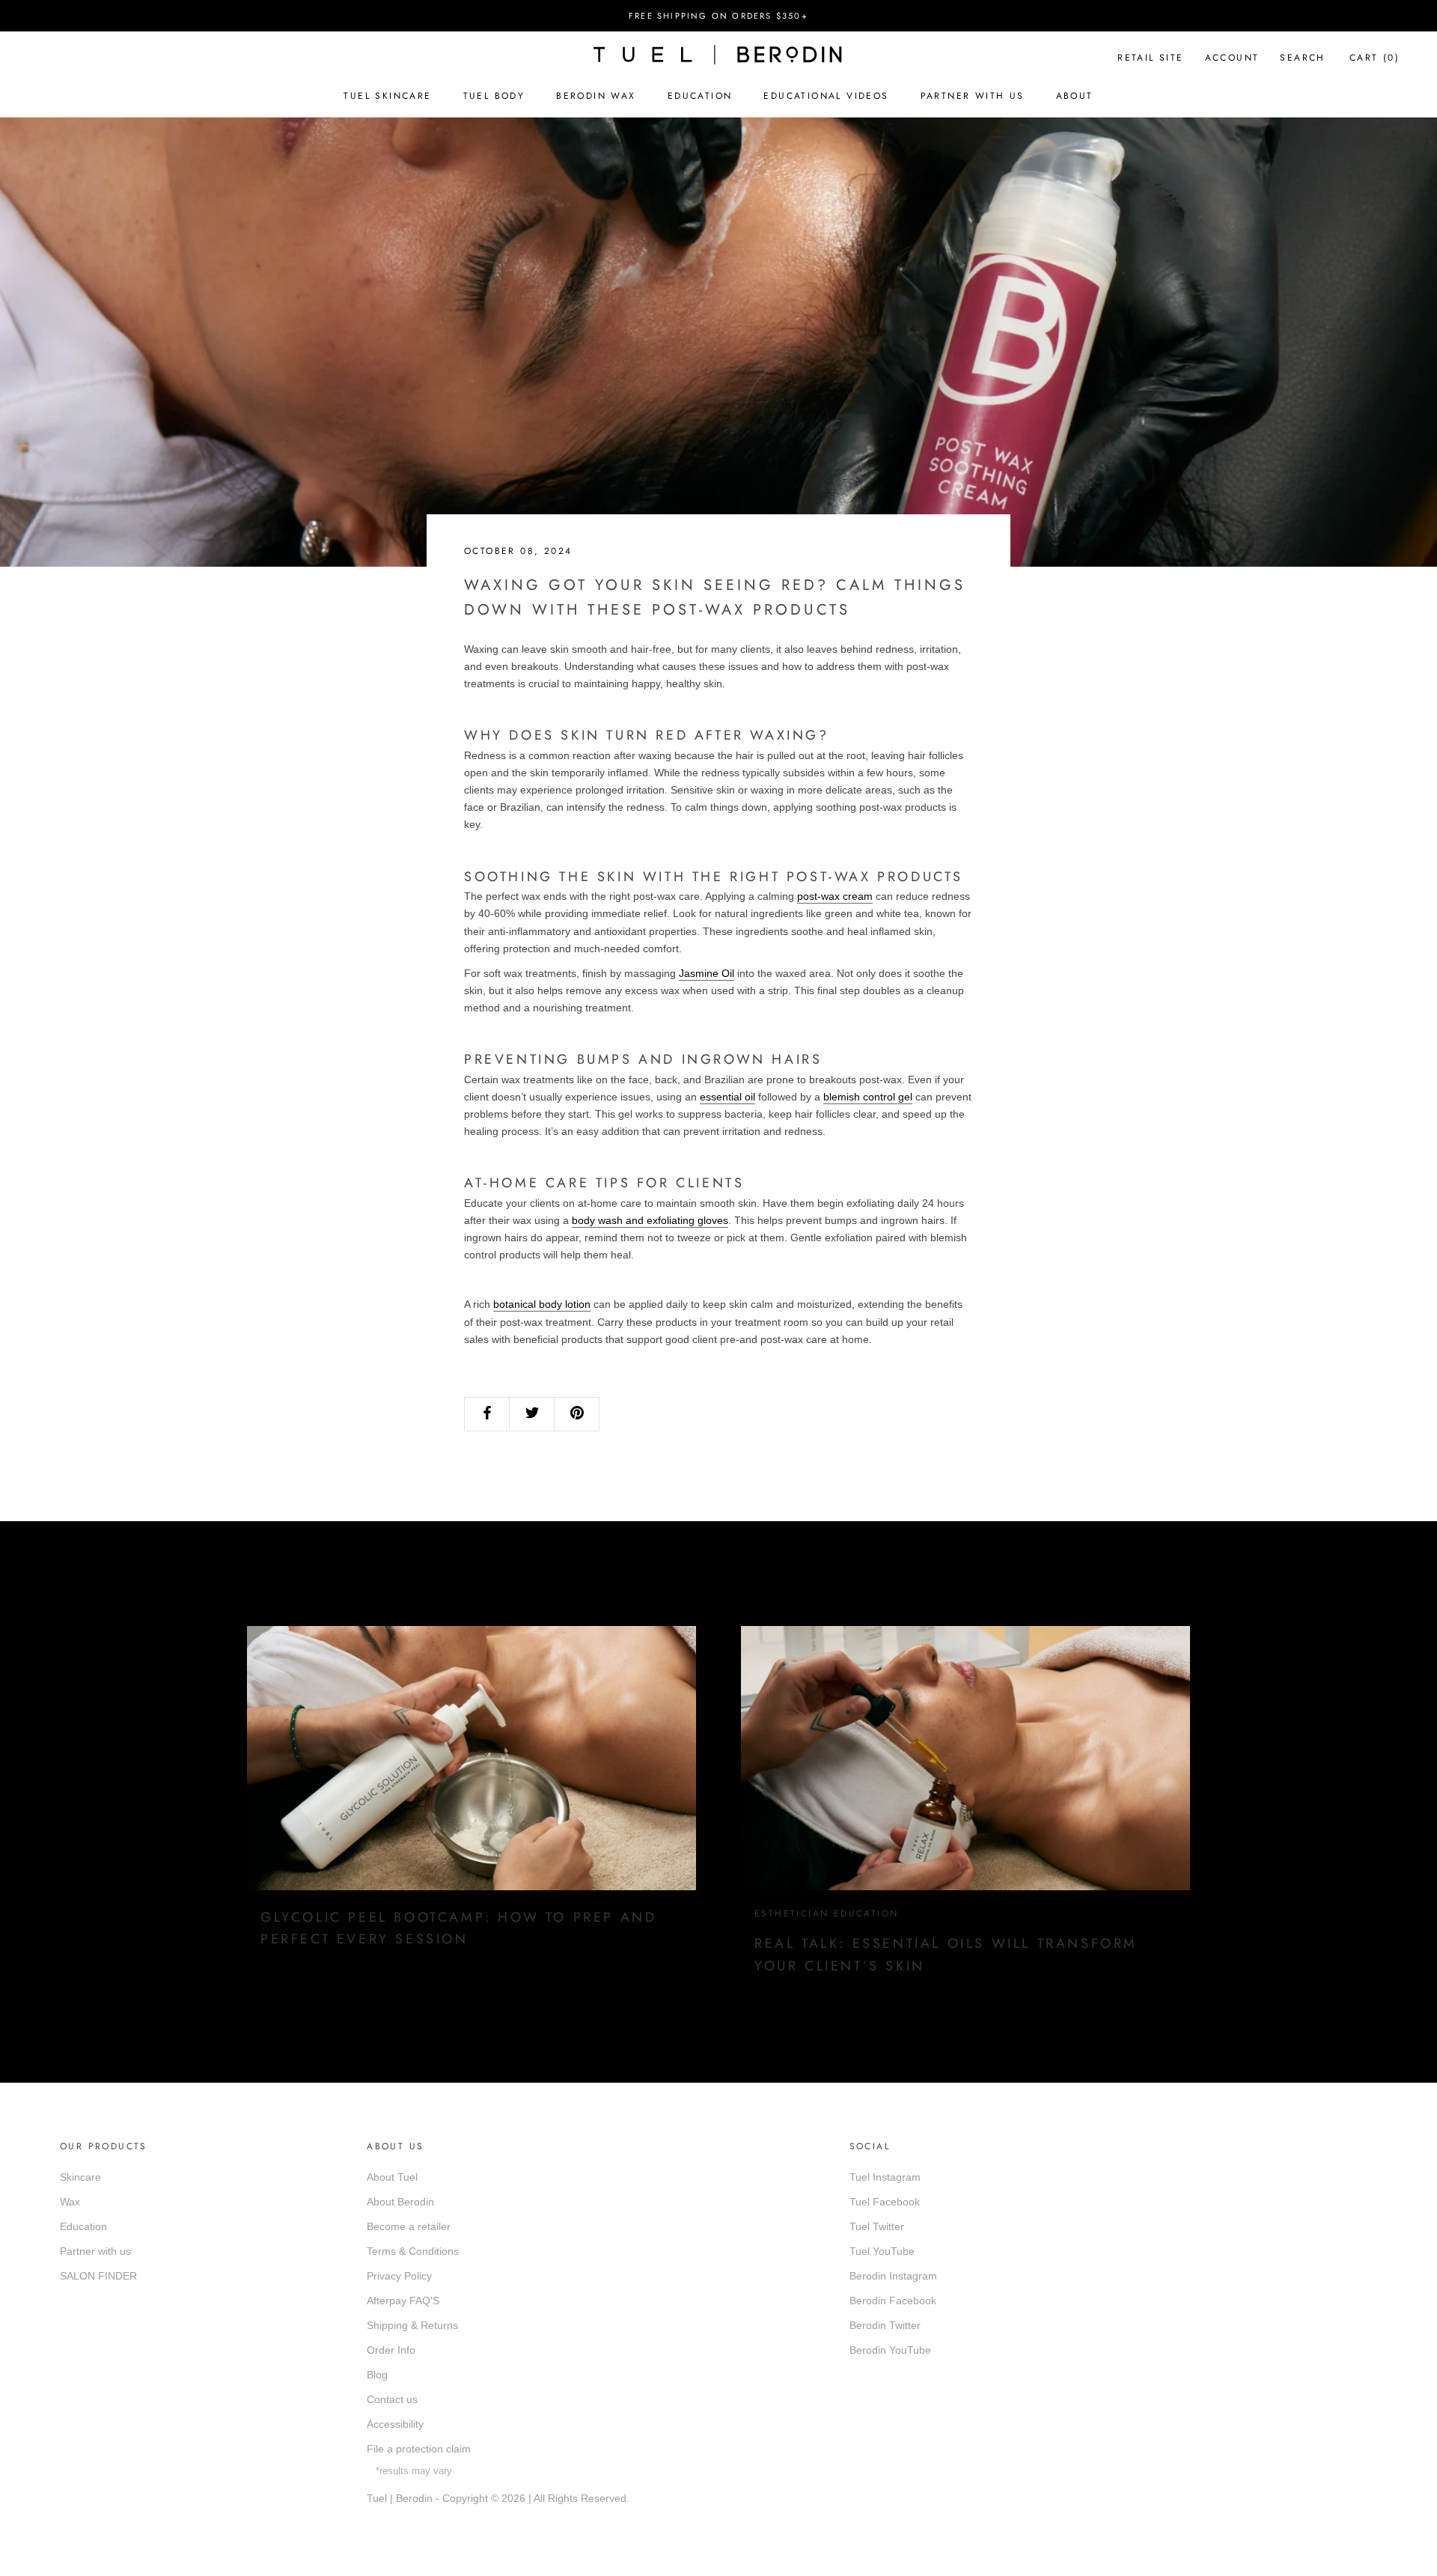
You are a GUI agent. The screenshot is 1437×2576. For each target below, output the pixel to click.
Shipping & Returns (412, 2325)
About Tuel (392, 2177)
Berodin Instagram (893, 2276)
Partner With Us (973, 96)
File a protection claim (419, 2449)
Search (1302, 58)
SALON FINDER (98, 2276)
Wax (70, 2202)
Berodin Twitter (885, 2325)
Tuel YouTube (882, 2251)
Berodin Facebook (893, 2301)
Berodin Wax (596, 96)
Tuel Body (494, 96)
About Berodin (400, 2202)
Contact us (392, 2399)
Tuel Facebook (885, 2202)
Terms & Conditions (413, 2251)
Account (1232, 58)
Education (700, 96)
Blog (377, 2375)
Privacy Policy (399, 2276)
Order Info (391, 2350)
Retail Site (1150, 58)
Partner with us (95, 2251)
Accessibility (395, 2424)
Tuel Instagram (885, 2177)
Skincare (80, 2177)
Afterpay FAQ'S (403, 2301)
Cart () (1375, 58)
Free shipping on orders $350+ (718, 16)
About (1075, 96)
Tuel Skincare (387, 96)
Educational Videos (826, 96)
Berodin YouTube (890, 2350)
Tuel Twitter (877, 2226)
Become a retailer (409, 2226)
